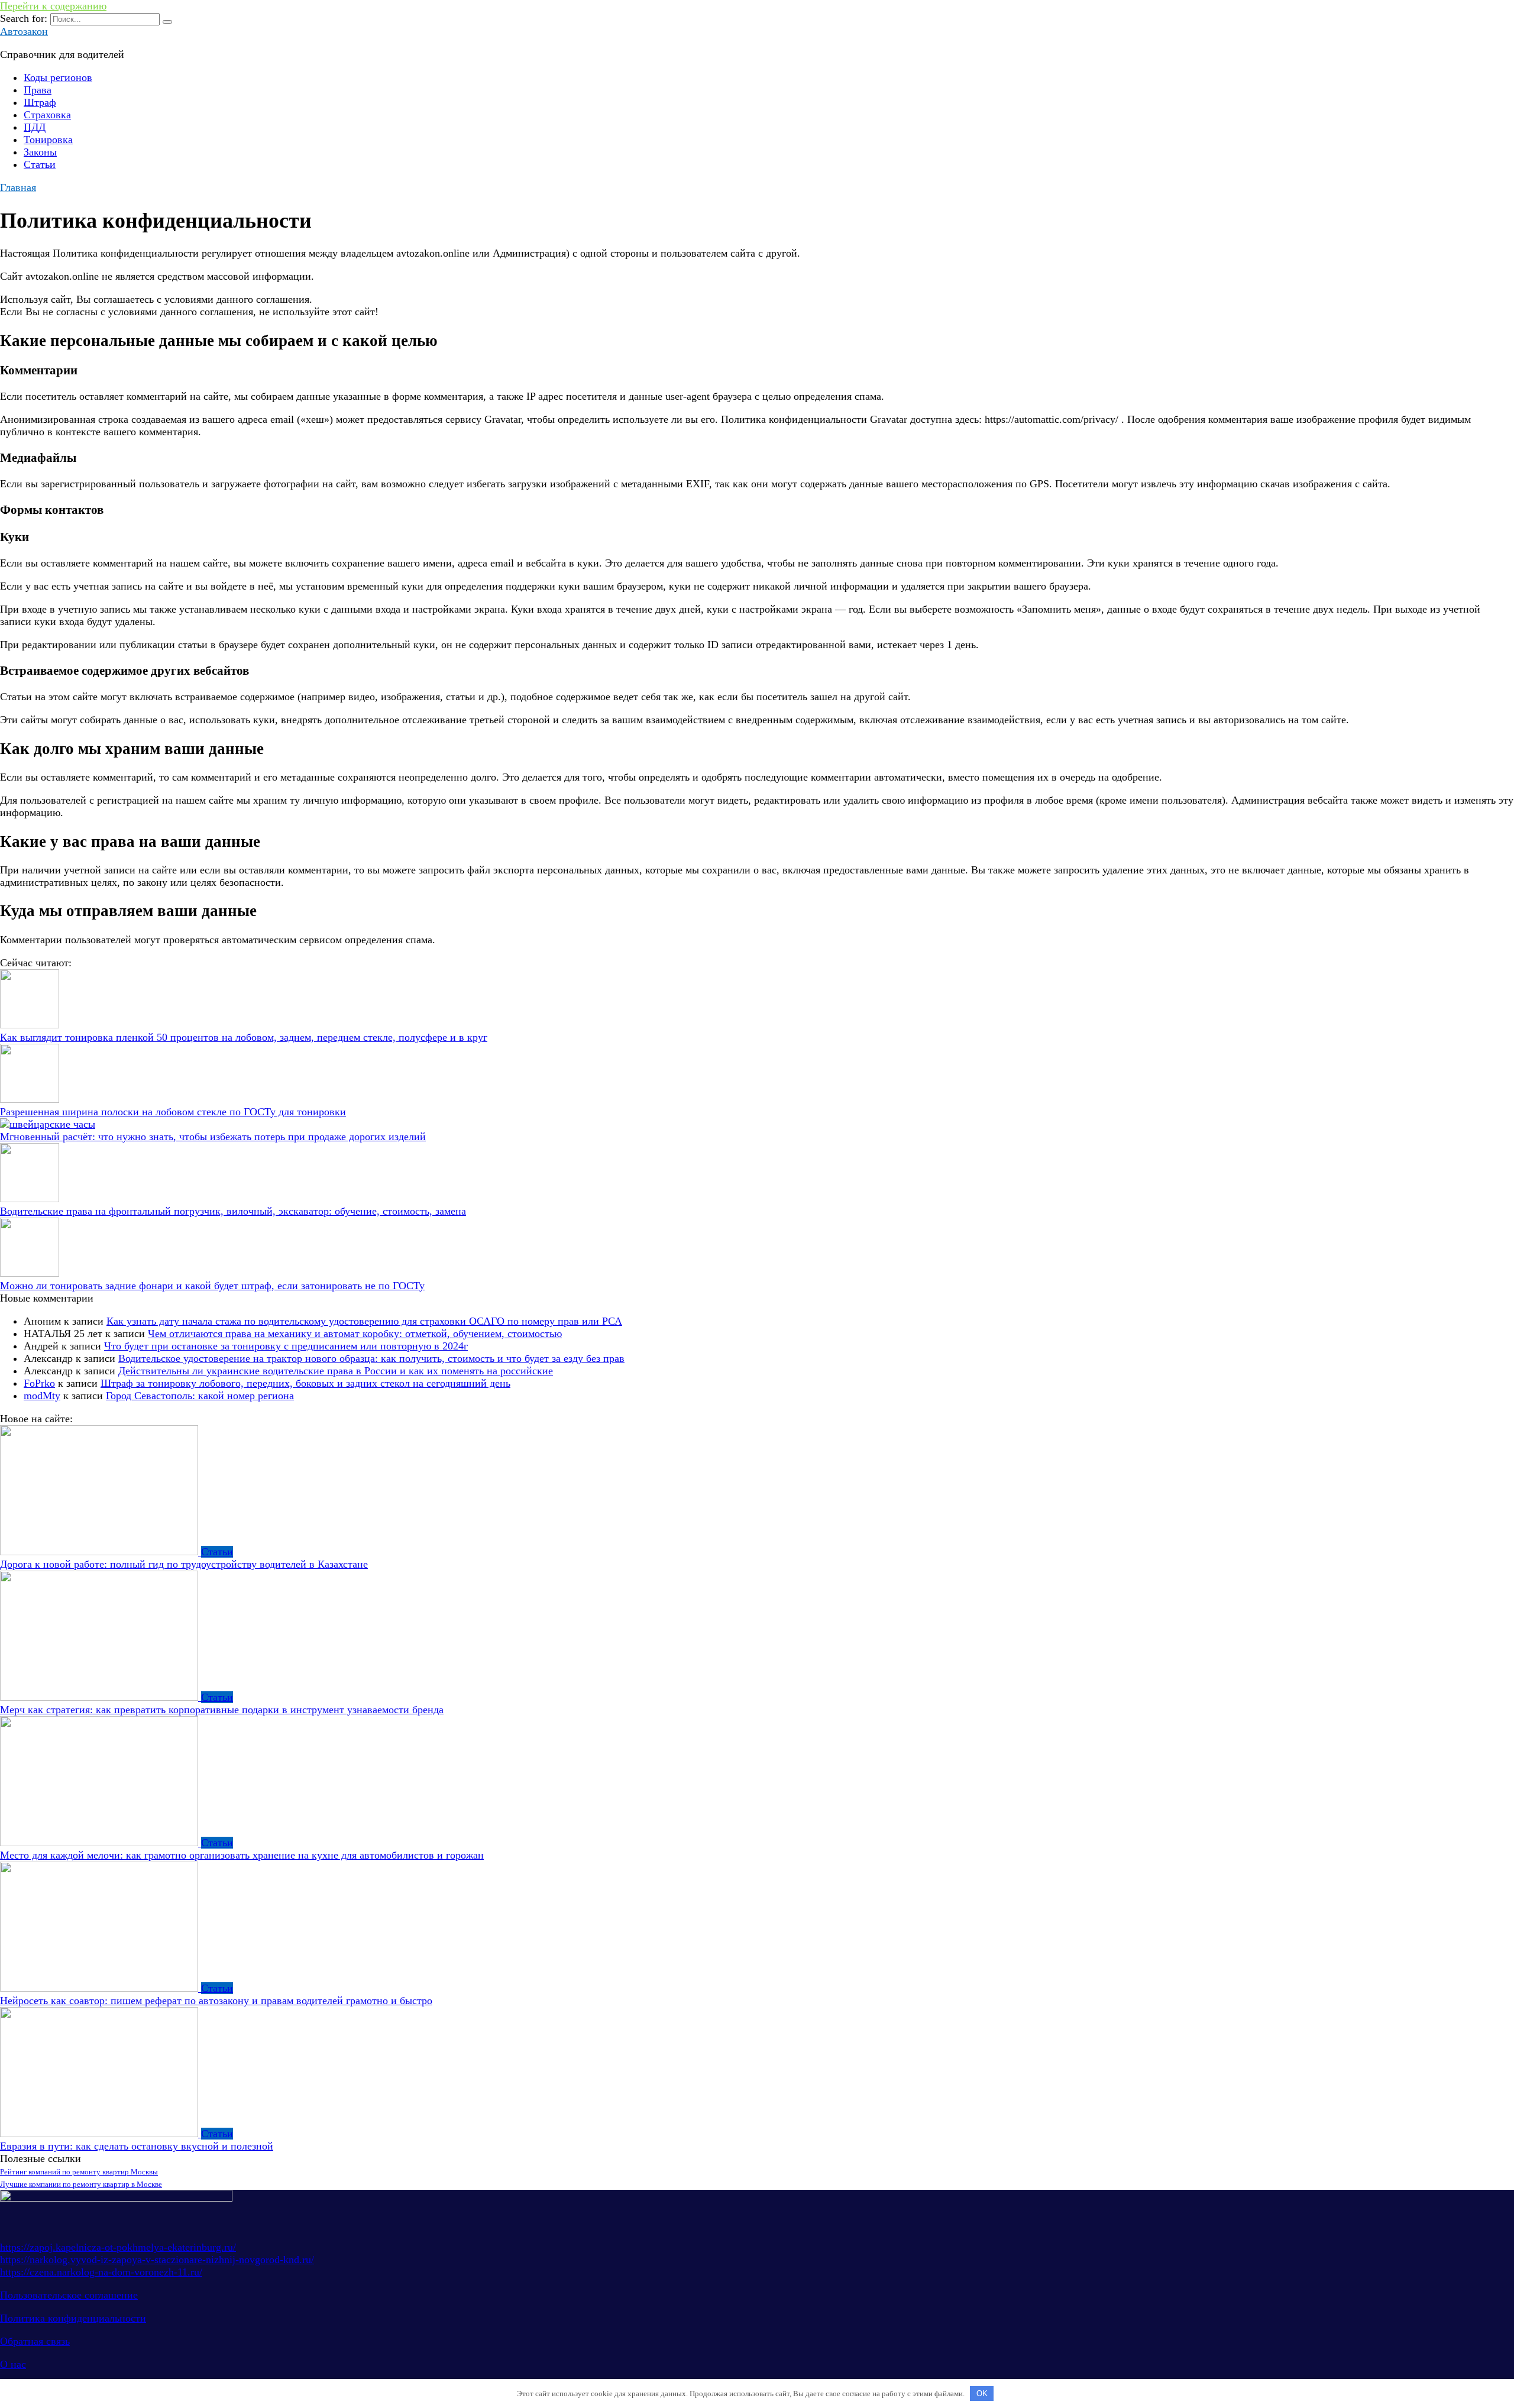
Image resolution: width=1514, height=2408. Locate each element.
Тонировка (48, 140)
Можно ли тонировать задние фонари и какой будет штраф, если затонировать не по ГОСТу (212, 1286)
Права (38, 90)
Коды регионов (58, 77)
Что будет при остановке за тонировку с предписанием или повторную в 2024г (286, 1346)
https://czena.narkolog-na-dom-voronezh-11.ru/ (101, 2272)
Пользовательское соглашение (69, 2295)
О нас (13, 2364)
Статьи (40, 164)
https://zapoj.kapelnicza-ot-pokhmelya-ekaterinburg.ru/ (118, 2247)
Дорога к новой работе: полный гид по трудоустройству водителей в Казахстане (184, 1564)
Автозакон (24, 31)
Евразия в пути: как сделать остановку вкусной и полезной (137, 2146)
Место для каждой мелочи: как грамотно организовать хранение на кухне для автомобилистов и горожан (242, 1855)
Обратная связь (35, 2341)
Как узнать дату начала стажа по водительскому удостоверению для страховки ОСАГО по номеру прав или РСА (364, 1321)
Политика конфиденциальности (73, 2318)
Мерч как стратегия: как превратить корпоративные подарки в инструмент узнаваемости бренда (222, 1710)
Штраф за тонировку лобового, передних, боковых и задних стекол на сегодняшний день (305, 1383)
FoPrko (39, 1383)
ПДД (35, 127)
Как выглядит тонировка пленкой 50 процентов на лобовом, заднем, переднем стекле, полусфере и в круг (244, 1037)
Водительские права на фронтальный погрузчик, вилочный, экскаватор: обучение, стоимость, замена (233, 1211)
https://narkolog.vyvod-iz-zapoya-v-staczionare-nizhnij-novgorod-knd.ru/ (157, 2260)
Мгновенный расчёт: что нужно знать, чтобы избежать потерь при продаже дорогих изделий (213, 1137)
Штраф (40, 102)
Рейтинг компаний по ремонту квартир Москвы (79, 2172)
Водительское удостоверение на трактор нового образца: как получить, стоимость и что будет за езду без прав (371, 1358)
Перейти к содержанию (53, 6)
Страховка (47, 115)
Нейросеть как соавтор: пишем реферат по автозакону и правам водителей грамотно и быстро (216, 2001)
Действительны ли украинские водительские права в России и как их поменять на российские (336, 1371)
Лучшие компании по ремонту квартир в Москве (81, 2184)
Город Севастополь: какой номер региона (200, 1396)
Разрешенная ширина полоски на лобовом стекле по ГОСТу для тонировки (173, 1112)
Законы (40, 152)
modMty (42, 1396)
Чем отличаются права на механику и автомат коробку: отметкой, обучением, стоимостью (355, 1334)
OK (982, 2394)
